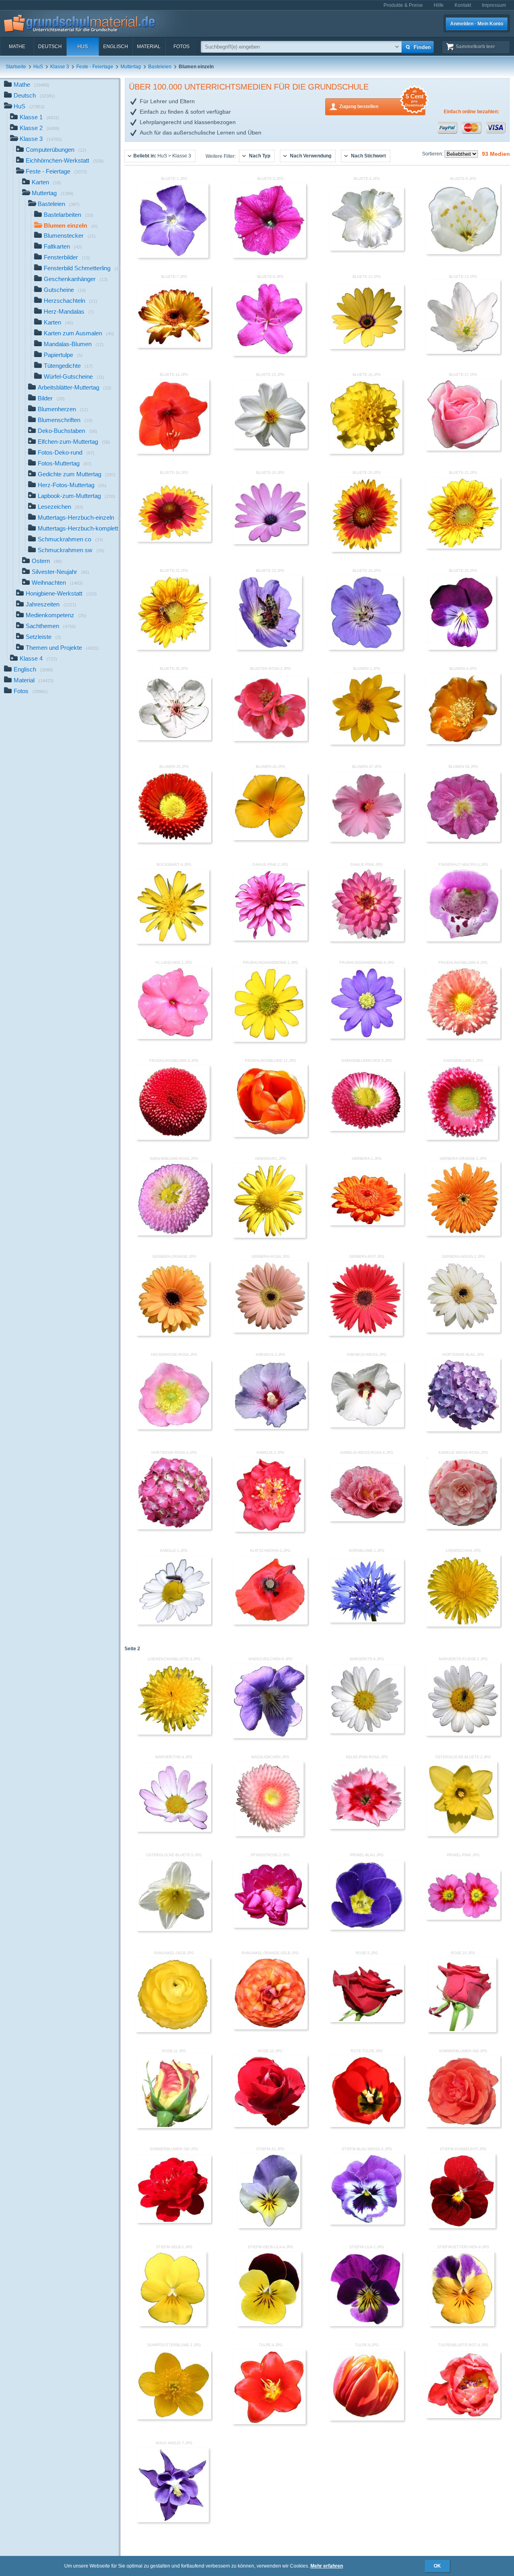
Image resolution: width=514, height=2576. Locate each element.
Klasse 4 (38, 658)
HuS (83, 47)
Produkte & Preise (403, 5)
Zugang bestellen (381, 104)
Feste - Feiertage (95, 67)
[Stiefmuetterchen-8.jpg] (462, 2325)
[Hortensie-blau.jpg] (463, 1430)
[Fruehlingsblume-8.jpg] (173, 1138)
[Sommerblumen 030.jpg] (463, 2125)
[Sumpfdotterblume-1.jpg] (174, 2418)
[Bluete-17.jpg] (463, 449)
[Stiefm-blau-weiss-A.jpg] (367, 2223)
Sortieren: (433, 154)
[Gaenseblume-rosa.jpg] (174, 1234)
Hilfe (439, 5)
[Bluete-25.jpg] (462, 648)
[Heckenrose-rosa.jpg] (174, 1428)
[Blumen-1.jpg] (367, 743)
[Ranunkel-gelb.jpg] (173, 2031)
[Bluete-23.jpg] (269, 648)
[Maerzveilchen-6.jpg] (269, 1737)
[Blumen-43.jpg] (270, 839)
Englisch (116, 47)
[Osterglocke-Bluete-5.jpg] (174, 1929)
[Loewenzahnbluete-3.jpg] (174, 1733)
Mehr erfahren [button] (327, 2566)
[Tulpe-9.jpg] (367, 2419)
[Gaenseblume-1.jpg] (462, 1138)
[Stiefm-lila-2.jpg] (365, 2325)
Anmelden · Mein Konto (477, 24)
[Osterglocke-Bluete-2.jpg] (462, 1835)
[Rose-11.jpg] (174, 2127)
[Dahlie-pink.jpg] (367, 940)
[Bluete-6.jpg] (463, 253)
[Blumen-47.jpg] (367, 840)
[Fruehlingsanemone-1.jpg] (269, 1040)
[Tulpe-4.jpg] (269, 2423)
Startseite (16, 67)
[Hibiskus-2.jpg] (270, 1427)
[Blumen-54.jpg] (463, 840)
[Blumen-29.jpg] (174, 841)
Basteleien (160, 67)
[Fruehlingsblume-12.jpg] (270, 1135)
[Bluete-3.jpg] (269, 256)
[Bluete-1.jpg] (172, 256)
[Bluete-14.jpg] (173, 452)
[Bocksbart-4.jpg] (173, 942)
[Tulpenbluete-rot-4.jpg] (463, 2417)
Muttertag (131, 67)
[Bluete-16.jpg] (365, 452)
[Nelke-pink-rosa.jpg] (367, 1827)
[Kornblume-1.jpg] (367, 1621)
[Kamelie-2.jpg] (269, 1530)
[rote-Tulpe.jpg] (367, 2125)
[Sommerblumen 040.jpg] (174, 2221)
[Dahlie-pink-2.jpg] (270, 939)
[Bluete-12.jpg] (367, 347)
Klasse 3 (60, 67)
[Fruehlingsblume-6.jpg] (463, 1037)
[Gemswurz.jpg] (269, 1236)
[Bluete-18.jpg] (174, 540)
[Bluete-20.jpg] (366, 550)
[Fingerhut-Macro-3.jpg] (463, 940)
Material (149, 47)
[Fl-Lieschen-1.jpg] (174, 1037)
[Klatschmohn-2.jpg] (270, 1623)
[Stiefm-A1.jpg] (269, 2227)
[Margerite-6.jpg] (367, 1732)
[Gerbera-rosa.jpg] (270, 1331)
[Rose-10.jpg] (462, 2031)
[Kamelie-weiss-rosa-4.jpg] (367, 1520)
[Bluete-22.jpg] (173, 648)
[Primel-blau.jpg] (367, 1928)
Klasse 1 (39, 117)
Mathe (17, 47)
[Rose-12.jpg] (270, 2125)
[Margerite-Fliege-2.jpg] (463, 1734)
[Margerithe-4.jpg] (174, 1830)
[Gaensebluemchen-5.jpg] (367, 1129)
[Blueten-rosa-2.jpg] (270, 739)
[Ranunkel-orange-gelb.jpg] (270, 2028)
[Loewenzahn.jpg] (463, 1625)
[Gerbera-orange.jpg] (172, 1334)
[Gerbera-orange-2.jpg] (463, 1234)
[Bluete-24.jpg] (365, 648)
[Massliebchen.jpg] (269, 1835)
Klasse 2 (40, 128)
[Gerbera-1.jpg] (367, 1224)
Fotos (182, 47)
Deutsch (50, 47)
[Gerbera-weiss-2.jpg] (463, 1331)
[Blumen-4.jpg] (463, 743)
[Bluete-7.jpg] (174, 346)
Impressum (494, 5)
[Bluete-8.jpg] (269, 354)
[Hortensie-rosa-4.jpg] (174, 1528)
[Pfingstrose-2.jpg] (270, 1926)
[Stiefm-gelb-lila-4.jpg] (269, 2325)
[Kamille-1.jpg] (174, 1623)
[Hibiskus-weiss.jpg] (367, 1426)
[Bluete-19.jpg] (270, 543)
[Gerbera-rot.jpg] (365, 1334)
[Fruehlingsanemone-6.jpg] (367, 1037)
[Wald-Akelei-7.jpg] (173, 2521)
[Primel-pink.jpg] (463, 1918)
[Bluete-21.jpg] (463, 547)
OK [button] (437, 2566)
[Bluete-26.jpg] (174, 739)
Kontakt (463, 5)
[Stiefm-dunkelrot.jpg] (462, 2227)
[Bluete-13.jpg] (463, 352)
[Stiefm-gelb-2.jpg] (173, 2325)
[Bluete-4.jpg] (367, 249)
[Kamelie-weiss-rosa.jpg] (463, 1527)
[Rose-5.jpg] (367, 2021)
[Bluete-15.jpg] (270, 447)
